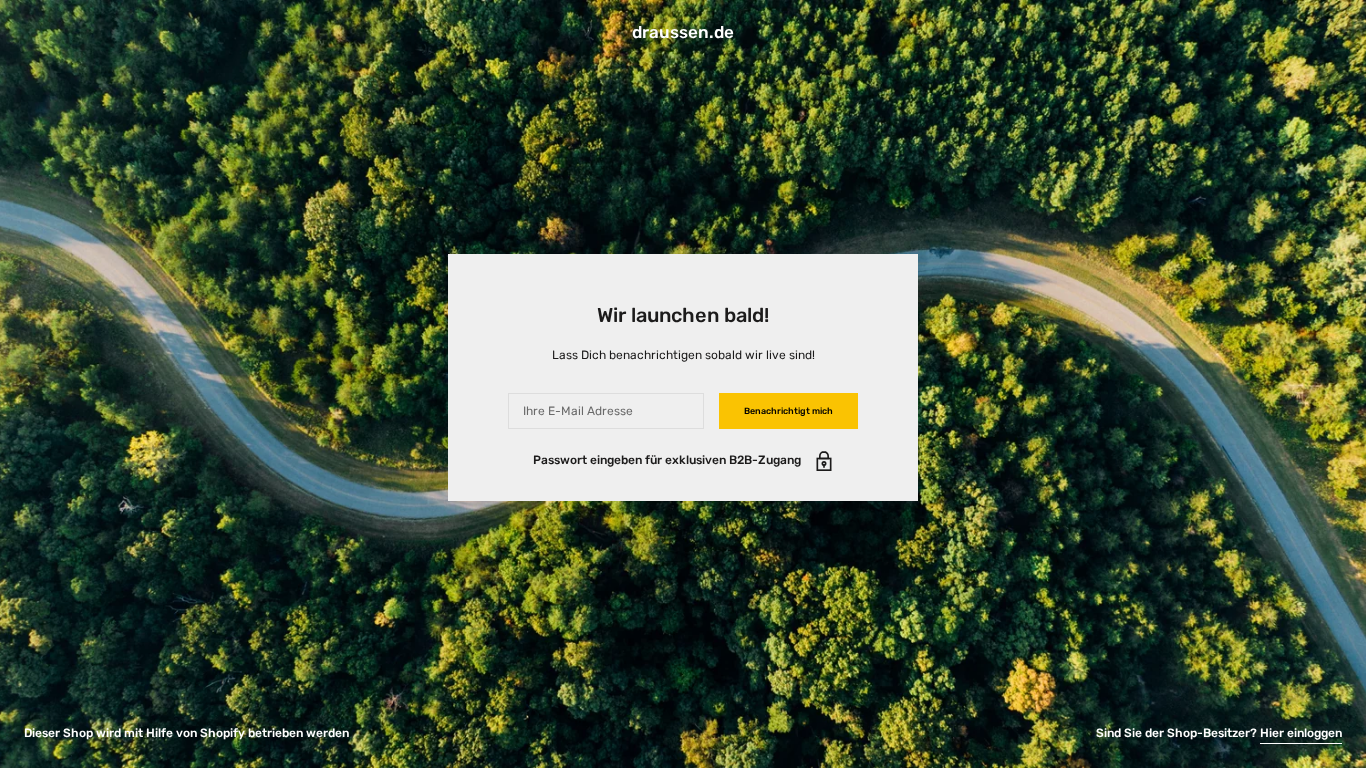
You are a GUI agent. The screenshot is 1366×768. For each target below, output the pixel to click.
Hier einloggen (1301, 733)
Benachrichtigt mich (788, 411)
